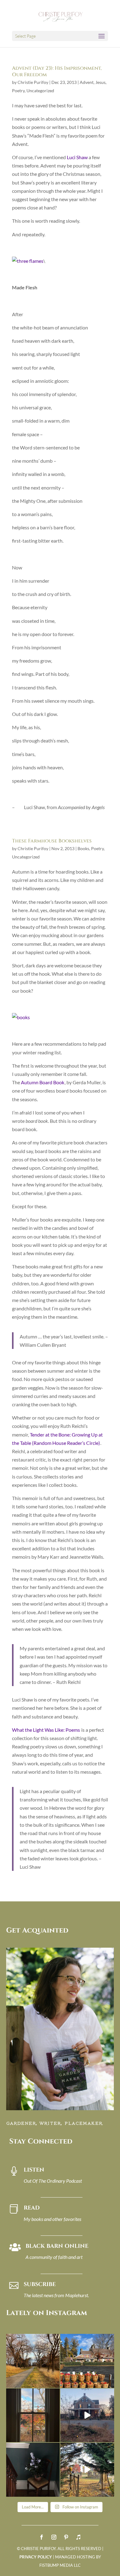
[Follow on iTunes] (78, 2537)
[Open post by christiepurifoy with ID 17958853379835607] (87, 2361)
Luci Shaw (77, 157)
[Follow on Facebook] (42, 2537)
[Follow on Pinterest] (66, 2537)
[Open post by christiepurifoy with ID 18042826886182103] (33, 2470)
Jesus (100, 82)
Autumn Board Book (43, 1082)
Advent (87, 82)
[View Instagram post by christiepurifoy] (54, 2382)
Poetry (18, 91)
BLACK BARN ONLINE (57, 2246)
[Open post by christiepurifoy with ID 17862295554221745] (33, 2361)
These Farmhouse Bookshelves (52, 841)
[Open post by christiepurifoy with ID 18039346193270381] (33, 2415)
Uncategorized (40, 91)
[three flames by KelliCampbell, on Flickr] (28, 261)
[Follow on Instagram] (54, 2537)
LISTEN (34, 2170)
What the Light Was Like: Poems (46, 1730)
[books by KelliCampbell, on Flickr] (21, 1017)
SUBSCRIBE (40, 2284)
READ (32, 2208)
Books (83, 848)
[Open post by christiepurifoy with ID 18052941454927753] (87, 2470)
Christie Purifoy (33, 82)
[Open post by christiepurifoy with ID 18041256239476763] (87, 2415)
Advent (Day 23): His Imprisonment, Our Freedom (57, 71)
